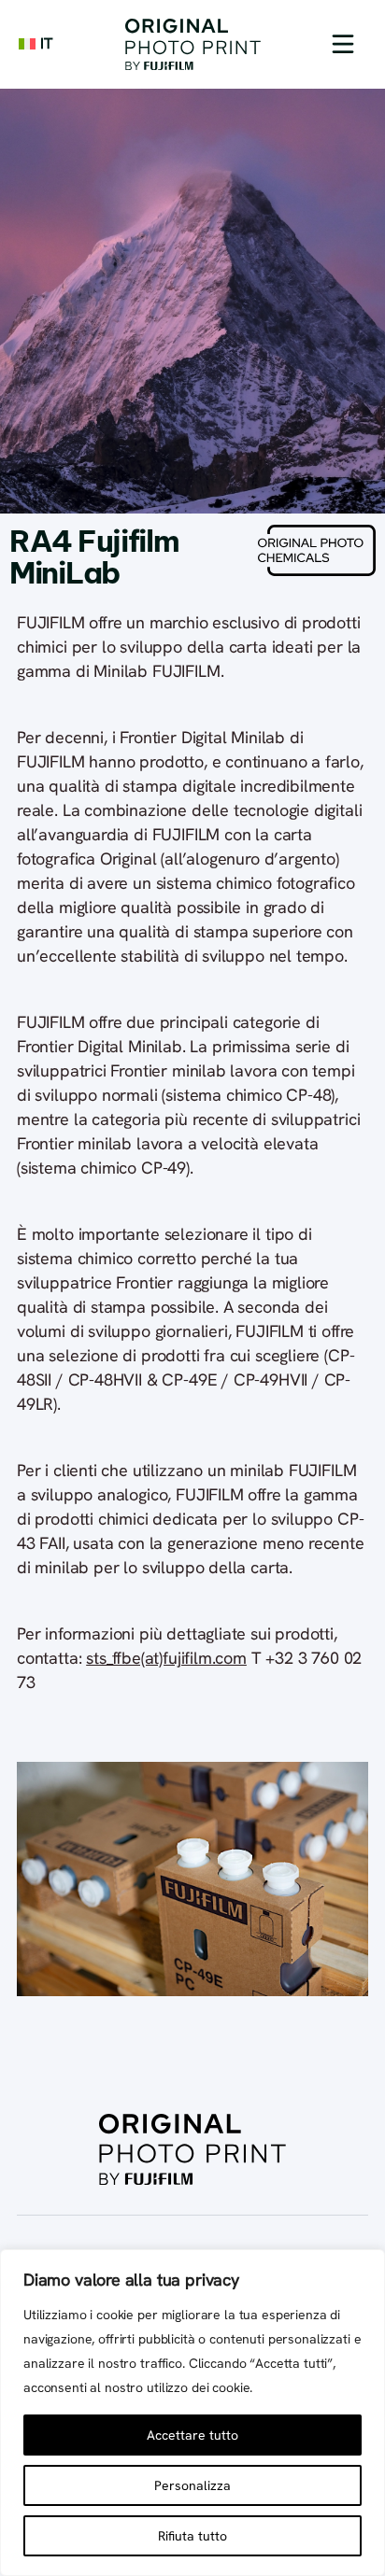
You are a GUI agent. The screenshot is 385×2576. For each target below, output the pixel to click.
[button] (343, 44)
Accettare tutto (192, 2435)
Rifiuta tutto (192, 2536)
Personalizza (192, 2485)
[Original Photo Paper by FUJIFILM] (193, 44)
